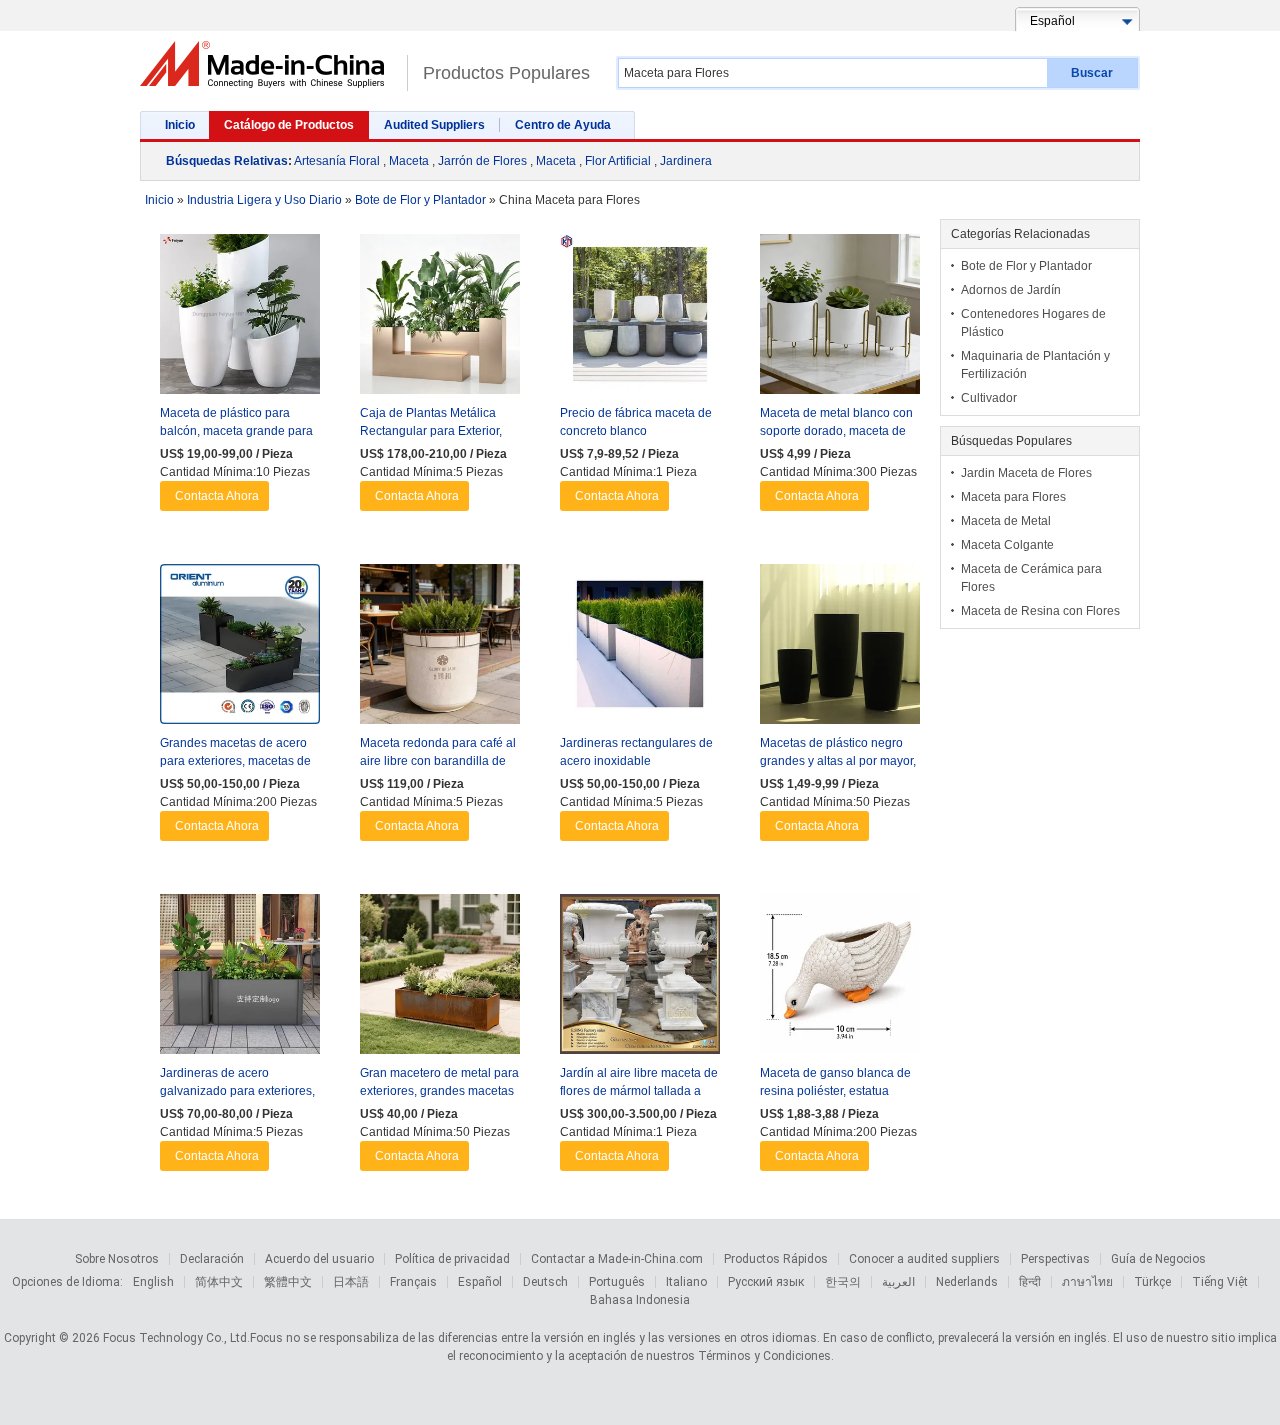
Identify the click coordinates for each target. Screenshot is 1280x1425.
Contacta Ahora (217, 496)
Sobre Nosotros (117, 1259)
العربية (898, 1282)
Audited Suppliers (434, 125)
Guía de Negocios (1158, 1259)
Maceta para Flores (1013, 497)
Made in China (268, 64)
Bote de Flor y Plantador (1026, 266)
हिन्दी (1030, 1282)
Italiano (686, 1282)
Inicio (180, 125)
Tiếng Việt (1220, 1282)
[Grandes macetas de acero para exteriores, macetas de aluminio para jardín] (240, 649)
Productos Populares (506, 73)
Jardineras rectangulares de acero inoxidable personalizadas (636, 761)
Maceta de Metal (1006, 521)
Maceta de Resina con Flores (1040, 611)
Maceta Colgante (1007, 545)
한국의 (843, 1282)
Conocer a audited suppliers (924, 1259)
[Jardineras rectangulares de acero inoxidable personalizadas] (640, 649)
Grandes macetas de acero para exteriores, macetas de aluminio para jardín (235, 761)
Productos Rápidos (776, 1259)
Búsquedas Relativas (227, 161)
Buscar (1092, 73)
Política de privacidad (452, 1259)
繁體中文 (288, 1282)
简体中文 (219, 1282)
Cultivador (989, 398)
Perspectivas (1055, 1259)
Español (480, 1282)
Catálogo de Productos (289, 125)
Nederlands (967, 1282)
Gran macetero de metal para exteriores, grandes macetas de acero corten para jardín (439, 1091)
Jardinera (686, 161)
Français (413, 1282)
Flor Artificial (618, 161)
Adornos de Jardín (1011, 290)
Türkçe (1152, 1282)
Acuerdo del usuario (319, 1259)
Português (617, 1282)
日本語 (351, 1282)
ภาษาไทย (1087, 1282)
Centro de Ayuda (563, 125)
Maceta (409, 161)
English (153, 1282)
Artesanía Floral (337, 161)
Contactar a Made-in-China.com (617, 1259)
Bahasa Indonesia (640, 1300)
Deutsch (545, 1282)
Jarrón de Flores (482, 161)
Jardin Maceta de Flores (1026, 473)
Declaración (212, 1259)
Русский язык (766, 1282)
